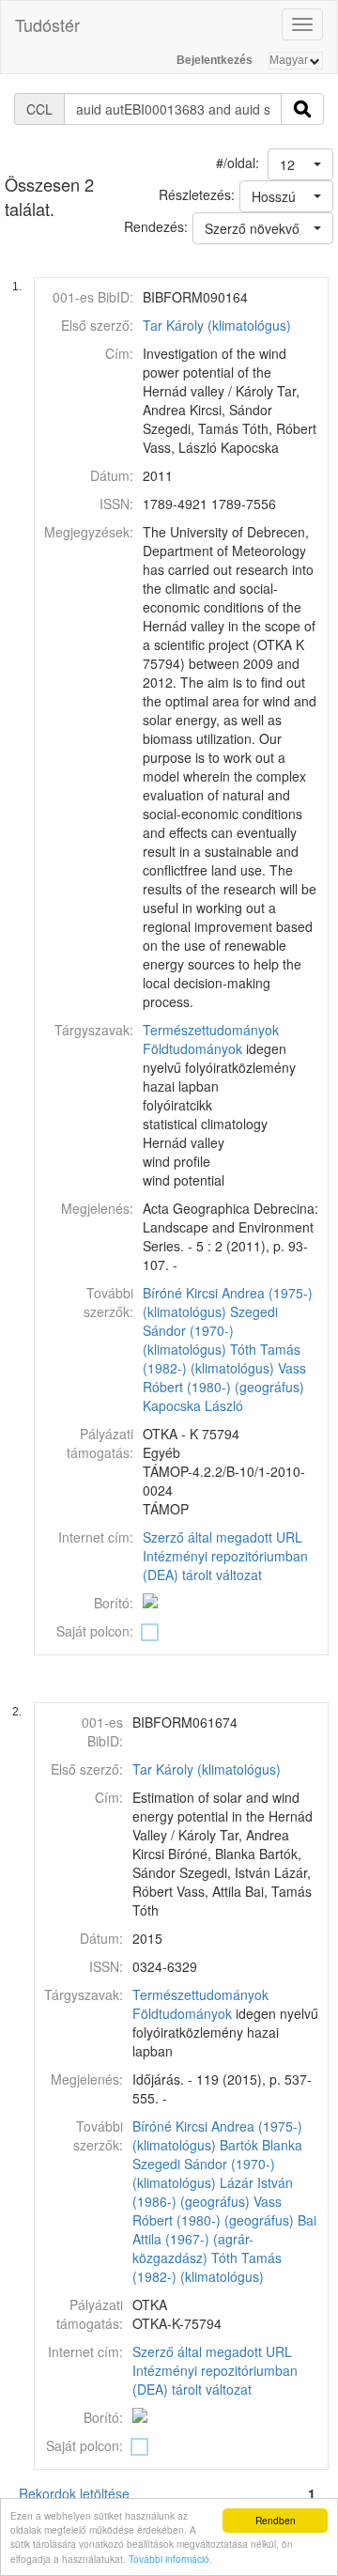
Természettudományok (211, 1030)
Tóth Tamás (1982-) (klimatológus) (222, 1358)
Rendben (276, 2520)
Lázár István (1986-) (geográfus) (213, 2192)
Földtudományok (192, 1048)
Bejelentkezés (215, 60)
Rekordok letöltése (74, 2493)
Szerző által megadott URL (223, 1537)
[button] (300, 164)
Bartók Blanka (261, 2145)
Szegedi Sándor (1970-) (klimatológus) (210, 1330)
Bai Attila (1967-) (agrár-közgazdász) (224, 2239)
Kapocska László (193, 1405)
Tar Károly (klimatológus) (217, 325)
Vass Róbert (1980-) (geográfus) (224, 1377)
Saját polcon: (95, 1631)
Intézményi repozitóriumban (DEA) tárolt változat (225, 1565)
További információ (169, 2559)
